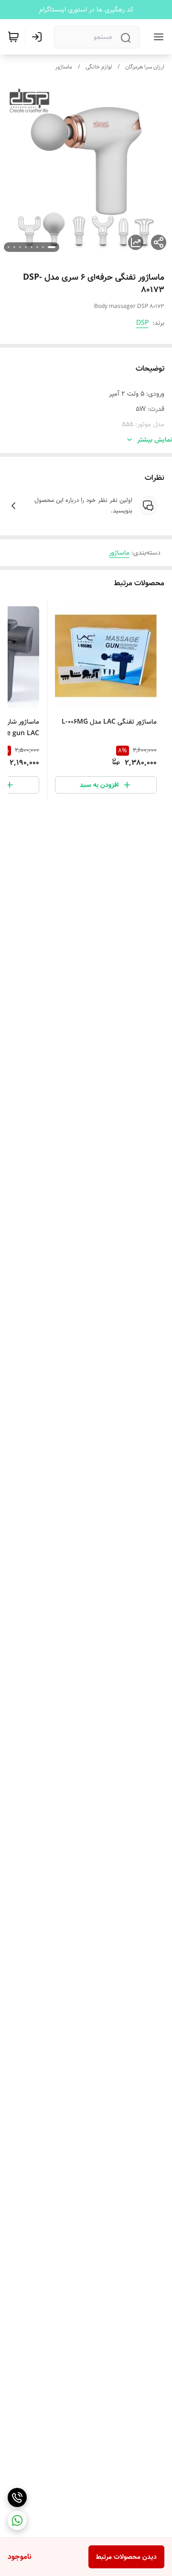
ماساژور (64, 67)
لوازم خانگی (99, 67)
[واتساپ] (17, 2520)
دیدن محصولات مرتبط (126, 2557)
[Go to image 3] (37, 247)
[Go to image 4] (32, 247)
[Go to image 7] (14, 247)
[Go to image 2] (43, 247)
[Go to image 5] (26, 247)
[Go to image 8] (9, 247)
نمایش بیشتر (155, 440)
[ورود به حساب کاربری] (39, 37)
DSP (142, 323)
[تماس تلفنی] (17, 2497)
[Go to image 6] (20, 247)
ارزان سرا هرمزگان (145, 67)
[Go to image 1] (52, 247)
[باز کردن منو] (157, 37)
